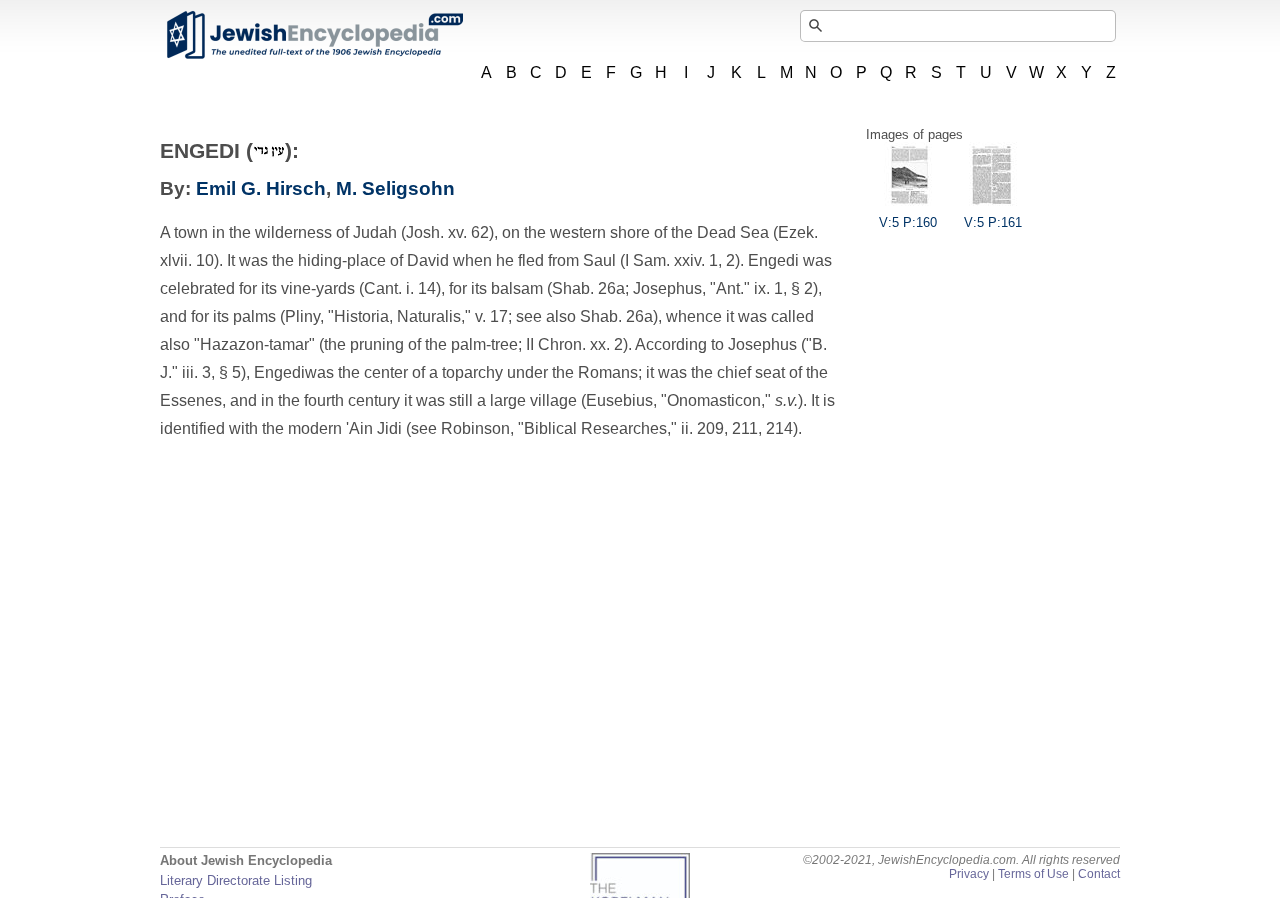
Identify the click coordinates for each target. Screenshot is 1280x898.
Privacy (969, 874)
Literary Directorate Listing (236, 880)
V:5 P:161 (993, 222)
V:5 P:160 (908, 222)
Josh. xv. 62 (447, 232)
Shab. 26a (588, 288)
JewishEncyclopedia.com (314, 35)
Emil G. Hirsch (261, 188)
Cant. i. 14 (400, 288)
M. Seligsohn (395, 188)
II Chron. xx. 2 (574, 344)
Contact (1099, 874)
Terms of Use (1033, 874)
